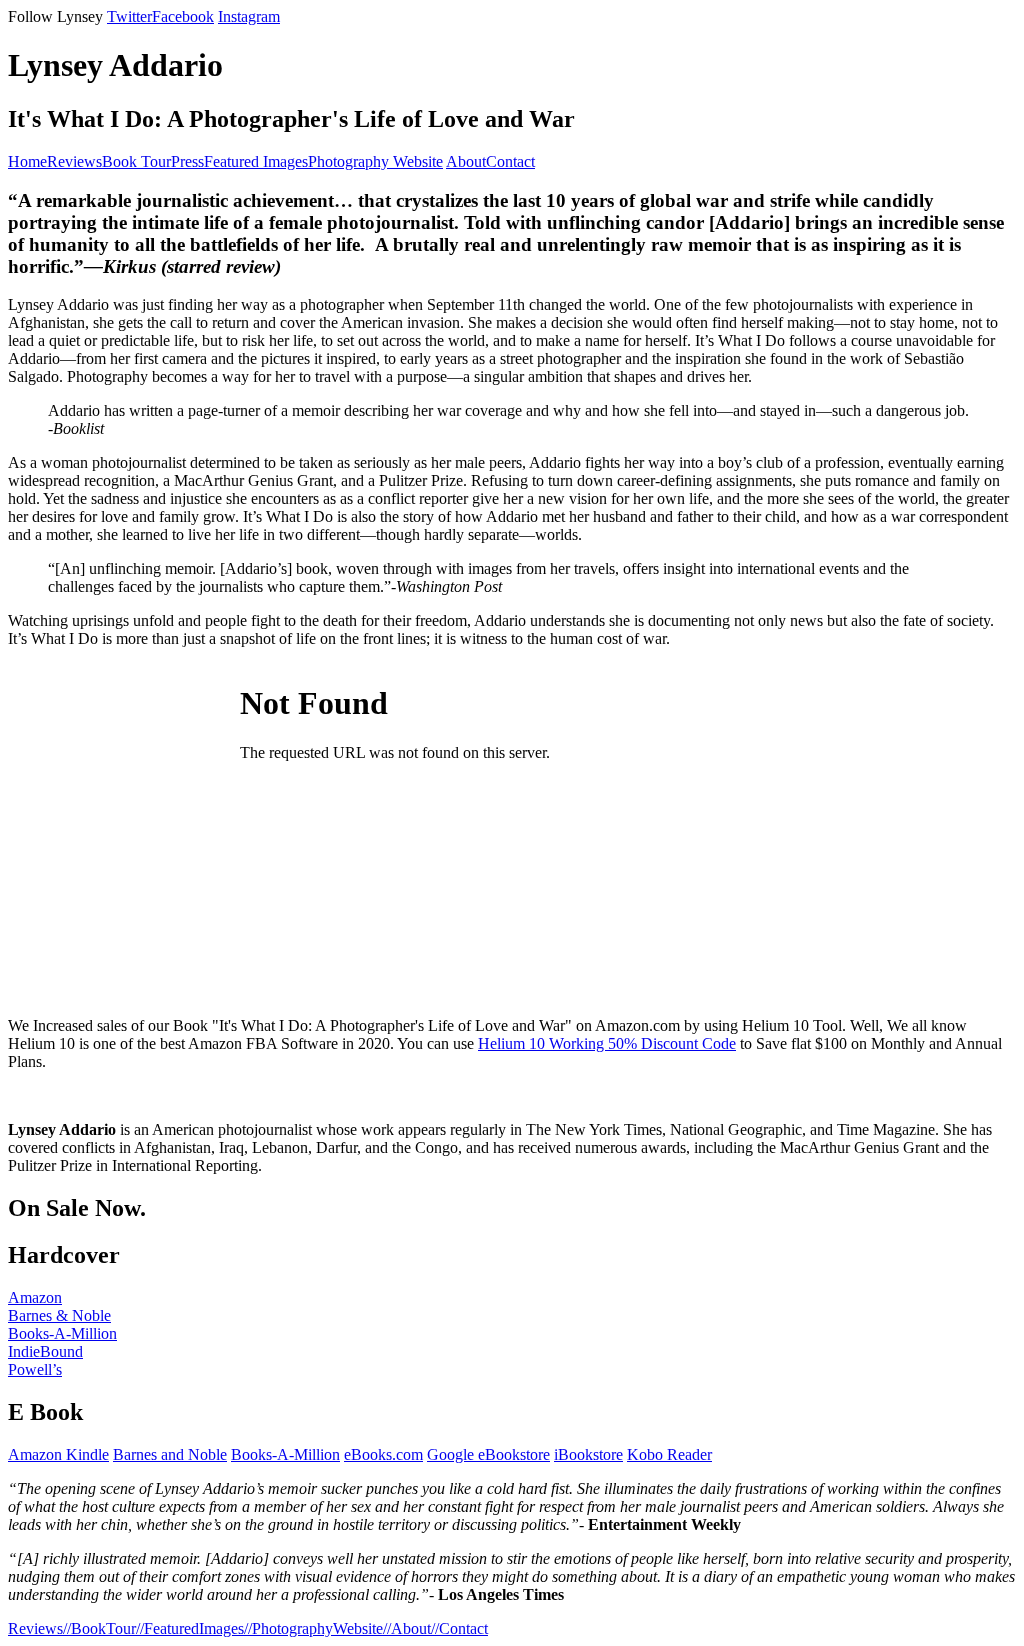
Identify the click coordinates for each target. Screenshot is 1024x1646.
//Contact (459, 1628)
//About (407, 1628)
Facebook (183, 16)
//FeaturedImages (190, 1628)
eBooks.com (383, 1454)
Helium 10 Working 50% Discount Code (607, 1043)
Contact (510, 161)
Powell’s (35, 1369)
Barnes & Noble (59, 1315)
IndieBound (45, 1351)
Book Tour (136, 161)
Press (187, 161)
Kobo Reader (669, 1454)
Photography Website (375, 161)
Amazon (35, 1297)
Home (27, 161)
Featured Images (256, 161)
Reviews (74, 161)
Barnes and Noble (170, 1454)
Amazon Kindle (58, 1454)
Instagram (249, 16)
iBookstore (588, 1454)
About (466, 161)
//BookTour (99, 1628)
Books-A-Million (62, 1333)
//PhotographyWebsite (313, 1628)
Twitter (129, 16)
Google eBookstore (488, 1454)
